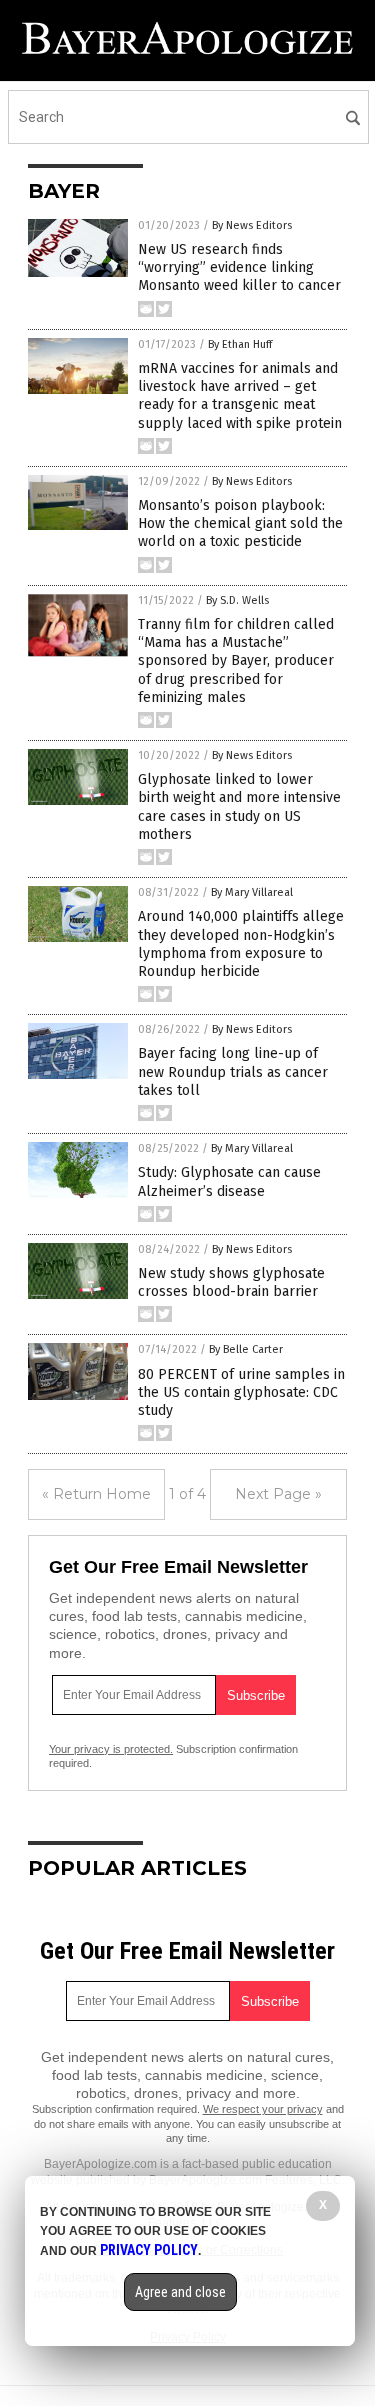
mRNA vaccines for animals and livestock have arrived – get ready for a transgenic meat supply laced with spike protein (240, 396)
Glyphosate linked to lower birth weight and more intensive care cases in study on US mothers (239, 807)
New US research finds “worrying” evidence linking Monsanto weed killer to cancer (239, 267)
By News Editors (252, 225)
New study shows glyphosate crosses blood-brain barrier (231, 1282)
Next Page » (278, 1494)
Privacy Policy (149, 2250)
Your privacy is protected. (111, 1749)
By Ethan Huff (240, 344)
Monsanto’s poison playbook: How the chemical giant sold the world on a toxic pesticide (240, 523)
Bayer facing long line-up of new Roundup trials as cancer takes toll (233, 1071)
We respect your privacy (263, 2109)
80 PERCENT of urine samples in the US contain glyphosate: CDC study (241, 1392)
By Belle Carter (246, 1349)
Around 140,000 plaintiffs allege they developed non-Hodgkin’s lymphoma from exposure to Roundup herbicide (241, 944)
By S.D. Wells (237, 600)
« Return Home (96, 1494)
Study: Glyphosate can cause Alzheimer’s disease (229, 1181)
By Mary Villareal (252, 892)
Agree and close (180, 2292)
